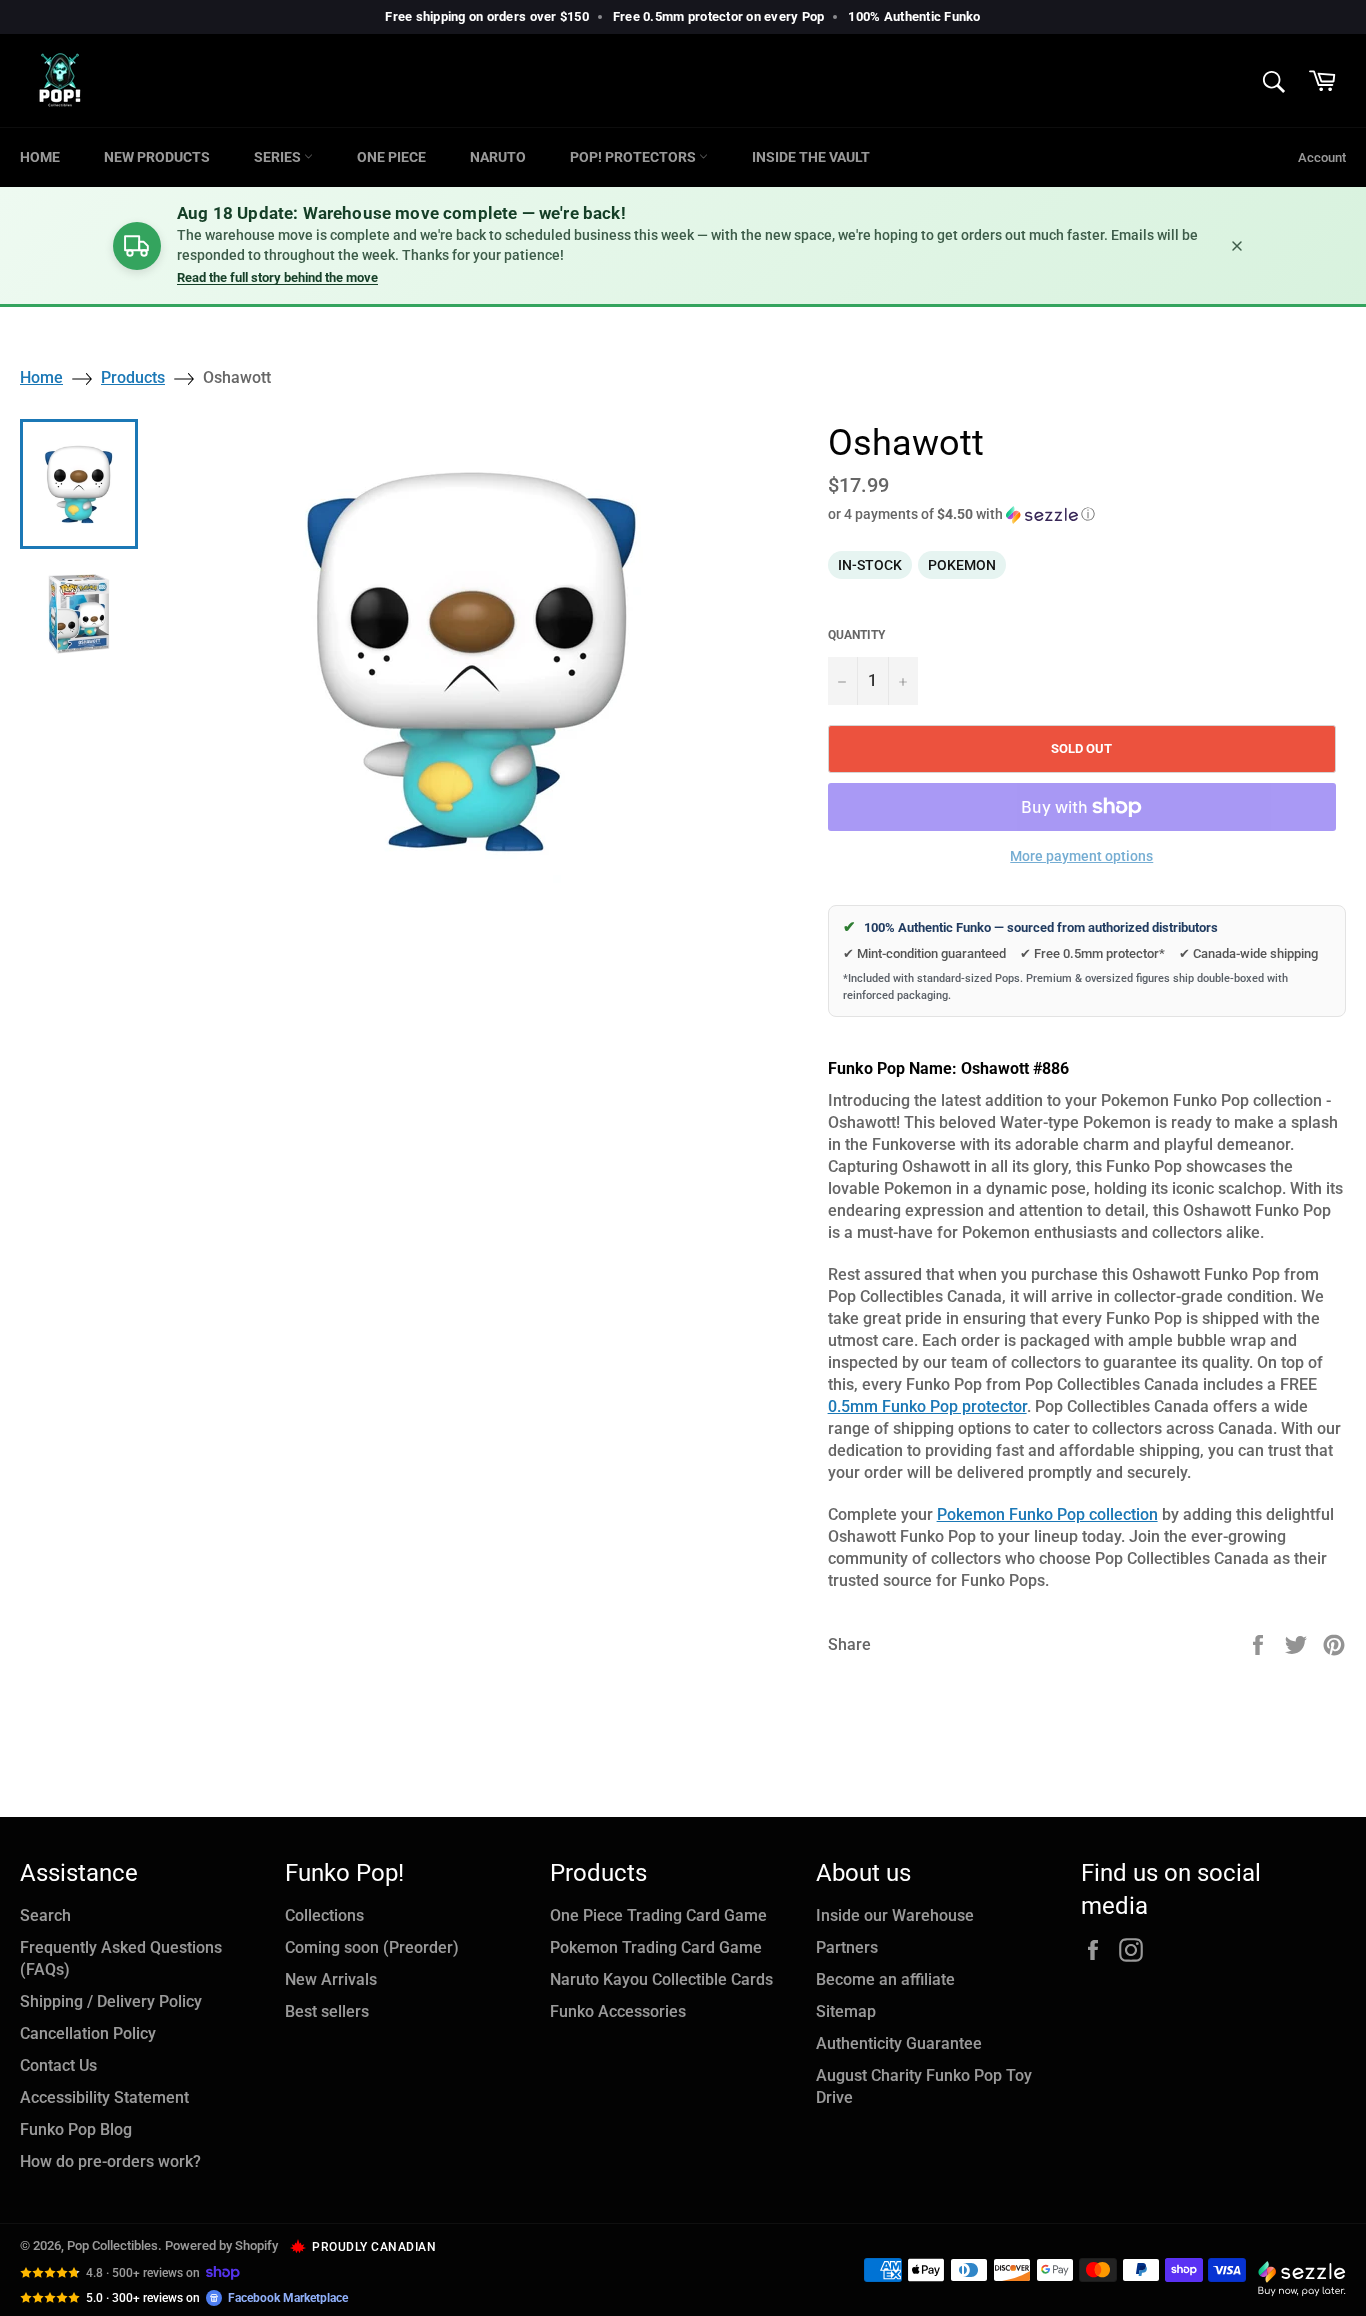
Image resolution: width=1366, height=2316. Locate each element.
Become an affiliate (885, 1979)
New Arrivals (331, 1979)
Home (40, 157)
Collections (324, 1915)
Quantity (856, 635)
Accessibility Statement (104, 2097)
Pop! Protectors (634, 157)
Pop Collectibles (112, 2245)
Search (45, 1915)
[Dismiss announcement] (1237, 246)
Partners (847, 1947)
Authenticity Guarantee (899, 2043)
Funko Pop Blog (76, 2129)
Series (279, 157)
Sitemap (846, 2011)
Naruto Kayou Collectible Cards (661, 1979)
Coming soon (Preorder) (372, 1947)
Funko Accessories (618, 2011)
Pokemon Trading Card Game (656, 1947)
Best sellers (327, 2011)
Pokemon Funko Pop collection (1047, 1514)
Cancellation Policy (88, 2033)
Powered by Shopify (221, 2245)
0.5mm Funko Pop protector (927, 1406)
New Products (157, 157)
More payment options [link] (1081, 856)
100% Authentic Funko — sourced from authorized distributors (1030, 927)
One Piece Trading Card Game (658, 1915)
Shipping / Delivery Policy (111, 2001)
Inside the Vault (811, 157)
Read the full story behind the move (277, 277)
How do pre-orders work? (110, 2161)
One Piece (391, 157)
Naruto (498, 157)
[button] (1087, 514)
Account (1322, 157)
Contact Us (58, 2065)
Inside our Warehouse (895, 1915)
